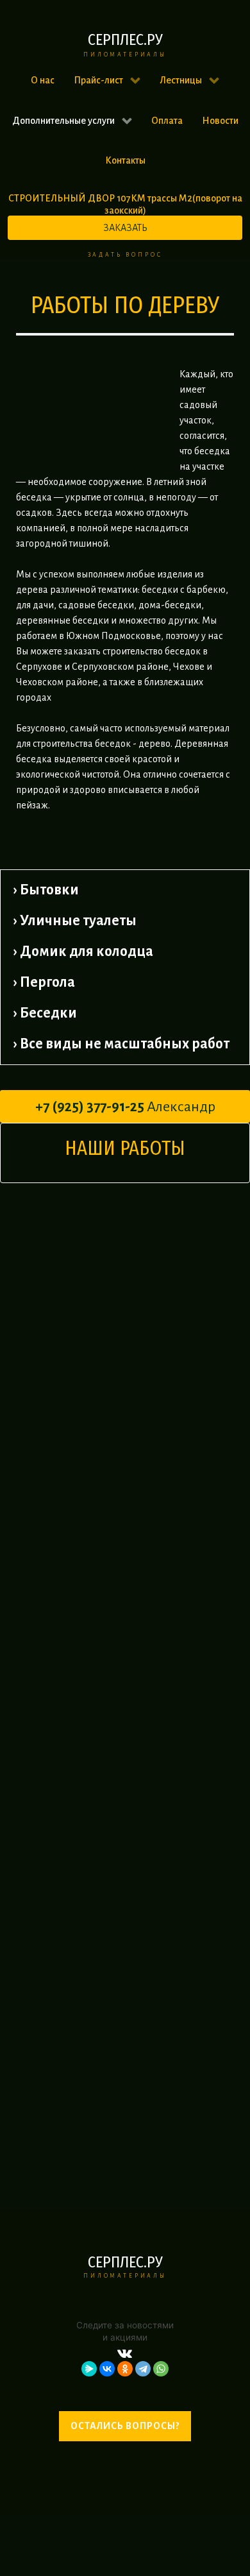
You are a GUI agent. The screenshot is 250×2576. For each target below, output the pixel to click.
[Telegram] (143, 2369)
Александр (125, 1107)
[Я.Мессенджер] (89, 2369)
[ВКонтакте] (107, 2369)
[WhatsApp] (161, 2369)
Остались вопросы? (125, 2426)
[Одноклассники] (125, 2369)
